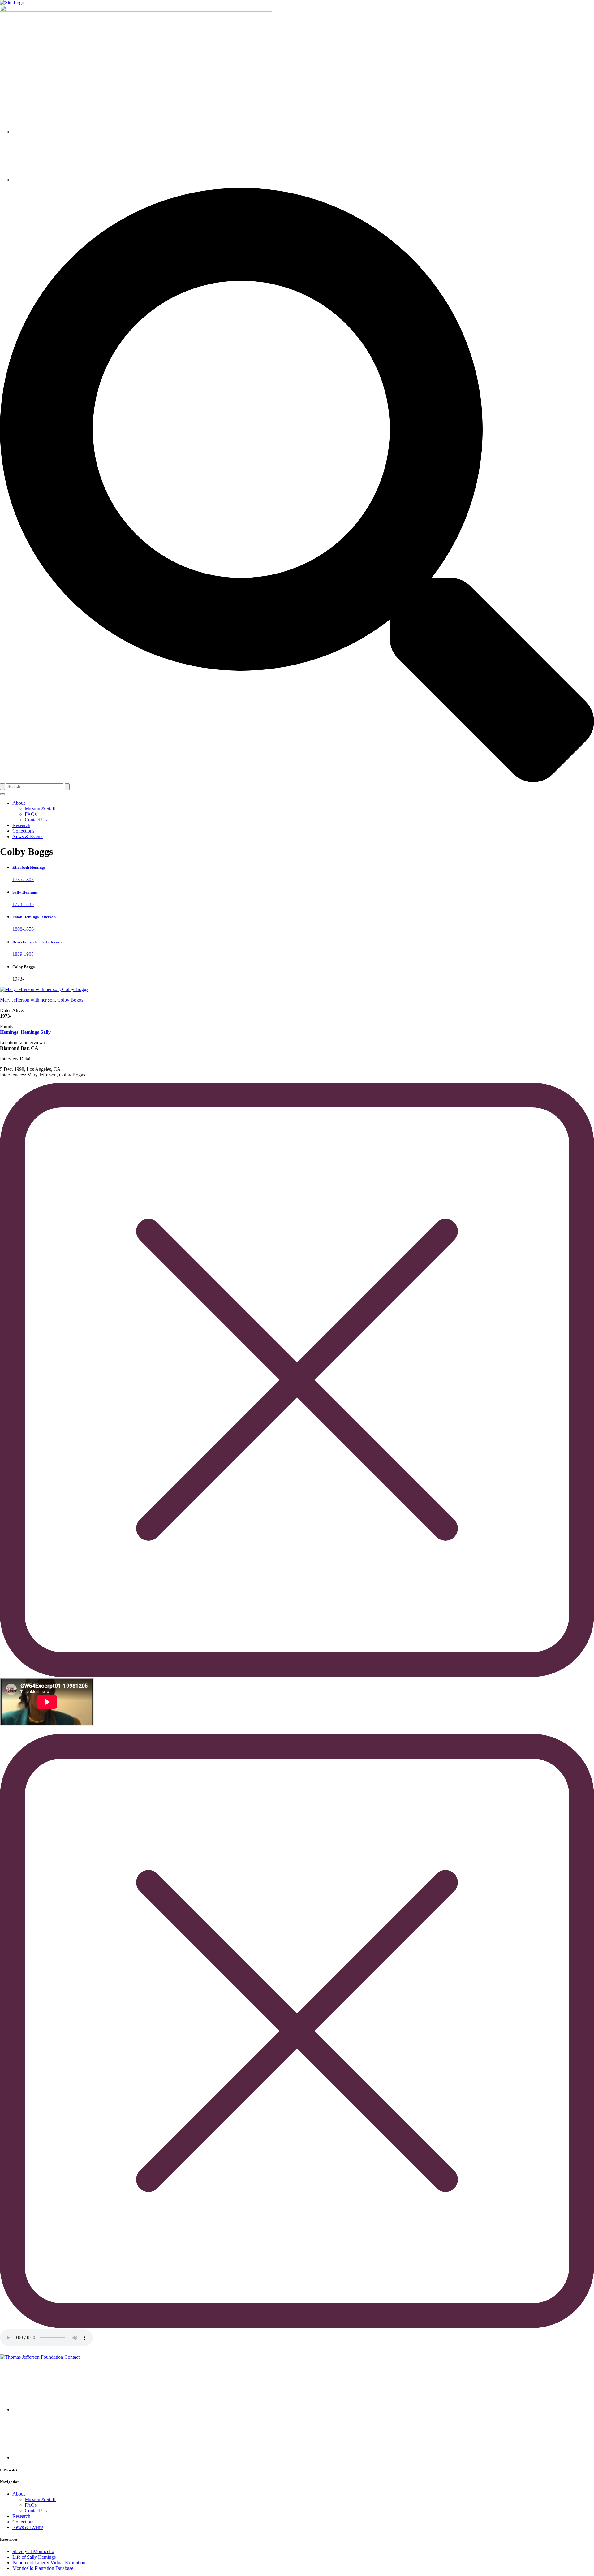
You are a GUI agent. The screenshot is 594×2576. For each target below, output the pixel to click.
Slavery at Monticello (33, 2551)
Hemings (9, 1032)
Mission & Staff (40, 809)
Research (21, 825)
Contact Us (36, 820)
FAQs (31, 814)
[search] (297, 780)
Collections (23, 831)
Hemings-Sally (36, 1032)
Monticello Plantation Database (43, 2568)
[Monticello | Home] (32, 2357)
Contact (72, 2357)
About (19, 803)
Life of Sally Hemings (34, 2557)
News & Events (28, 836)
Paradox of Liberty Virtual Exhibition (49, 2563)
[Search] (2, 787)
